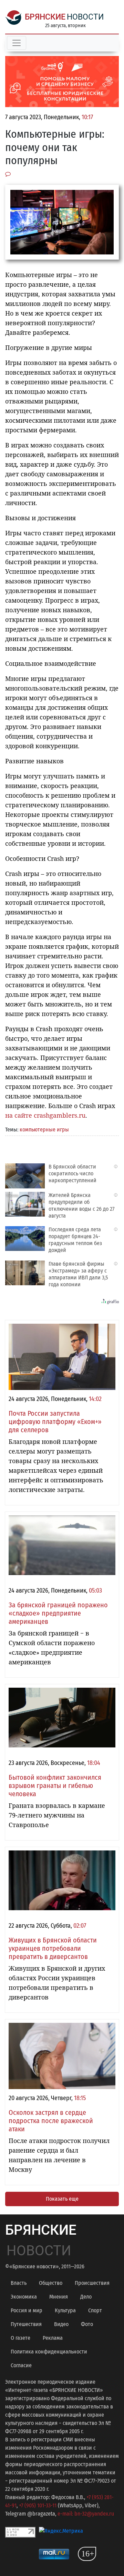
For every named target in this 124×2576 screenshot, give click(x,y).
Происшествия (92, 2283)
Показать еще (62, 2199)
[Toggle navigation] (17, 43)
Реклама (53, 2338)
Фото (87, 2324)
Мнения (59, 2297)
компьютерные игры (44, 1130)
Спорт (95, 2310)
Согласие (21, 2365)
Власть (19, 2283)
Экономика (24, 2297)
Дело (86, 2297)
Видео (61, 2324)
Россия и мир (27, 2310)
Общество (51, 2283)
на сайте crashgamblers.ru (45, 1115)
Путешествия (26, 2324)
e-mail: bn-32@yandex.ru (86, 2514)
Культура (65, 2310)
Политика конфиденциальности (49, 2352)
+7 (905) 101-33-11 (38, 2505)
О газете (20, 2338)
